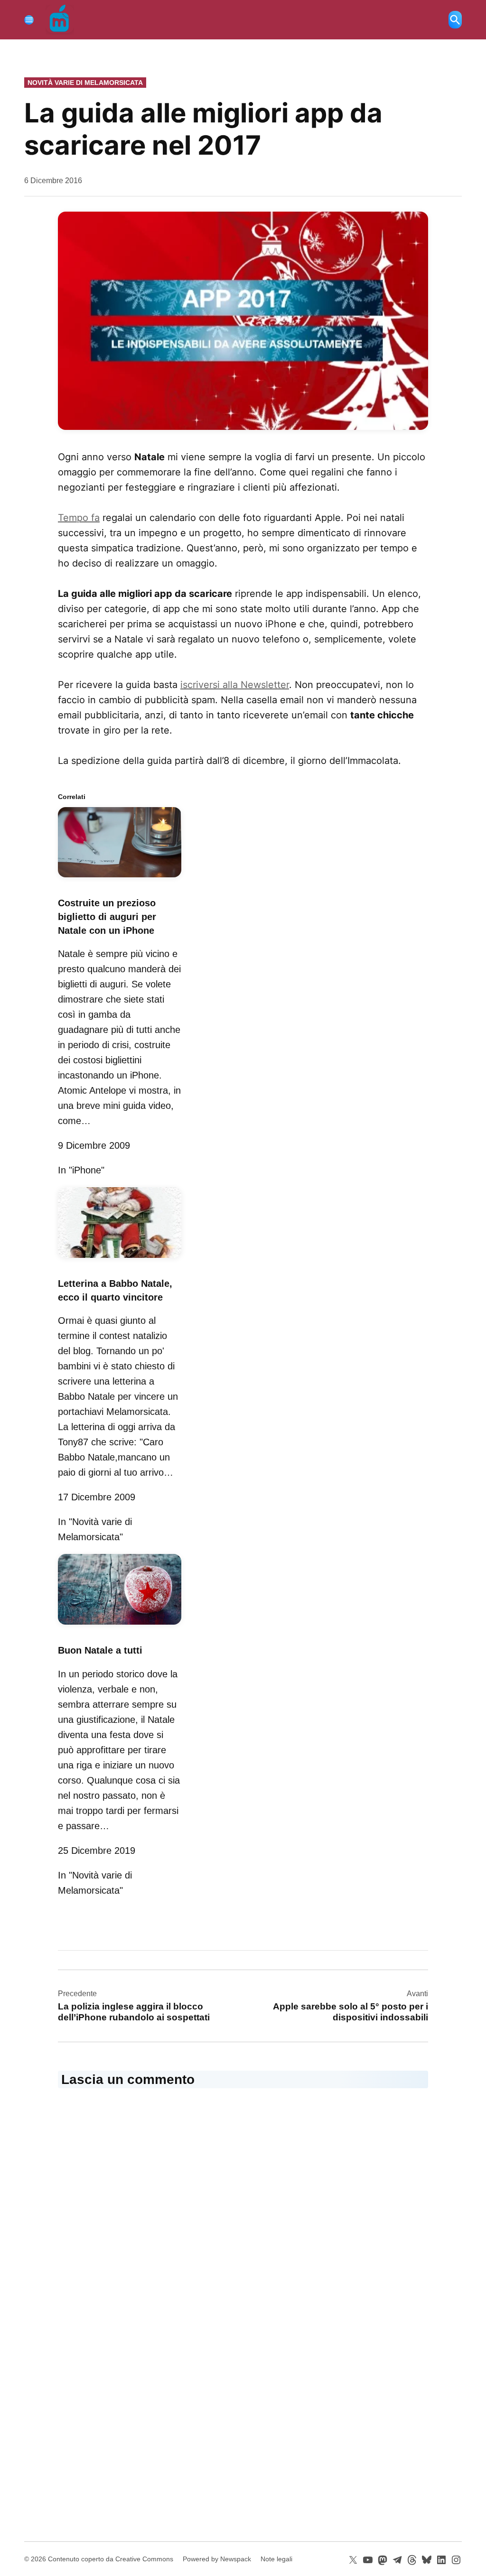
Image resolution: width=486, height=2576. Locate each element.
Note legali (276, 2559)
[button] (243, 321)
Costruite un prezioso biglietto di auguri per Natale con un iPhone (107, 917)
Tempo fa (79, 518)
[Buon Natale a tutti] (120, 1626)
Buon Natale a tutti (100, 1650)
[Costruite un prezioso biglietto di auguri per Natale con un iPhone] (120, 879)
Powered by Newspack (217, 2559)
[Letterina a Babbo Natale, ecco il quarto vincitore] (120, 1259)
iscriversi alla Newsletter (235, 685)
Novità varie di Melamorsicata (85, 83)
